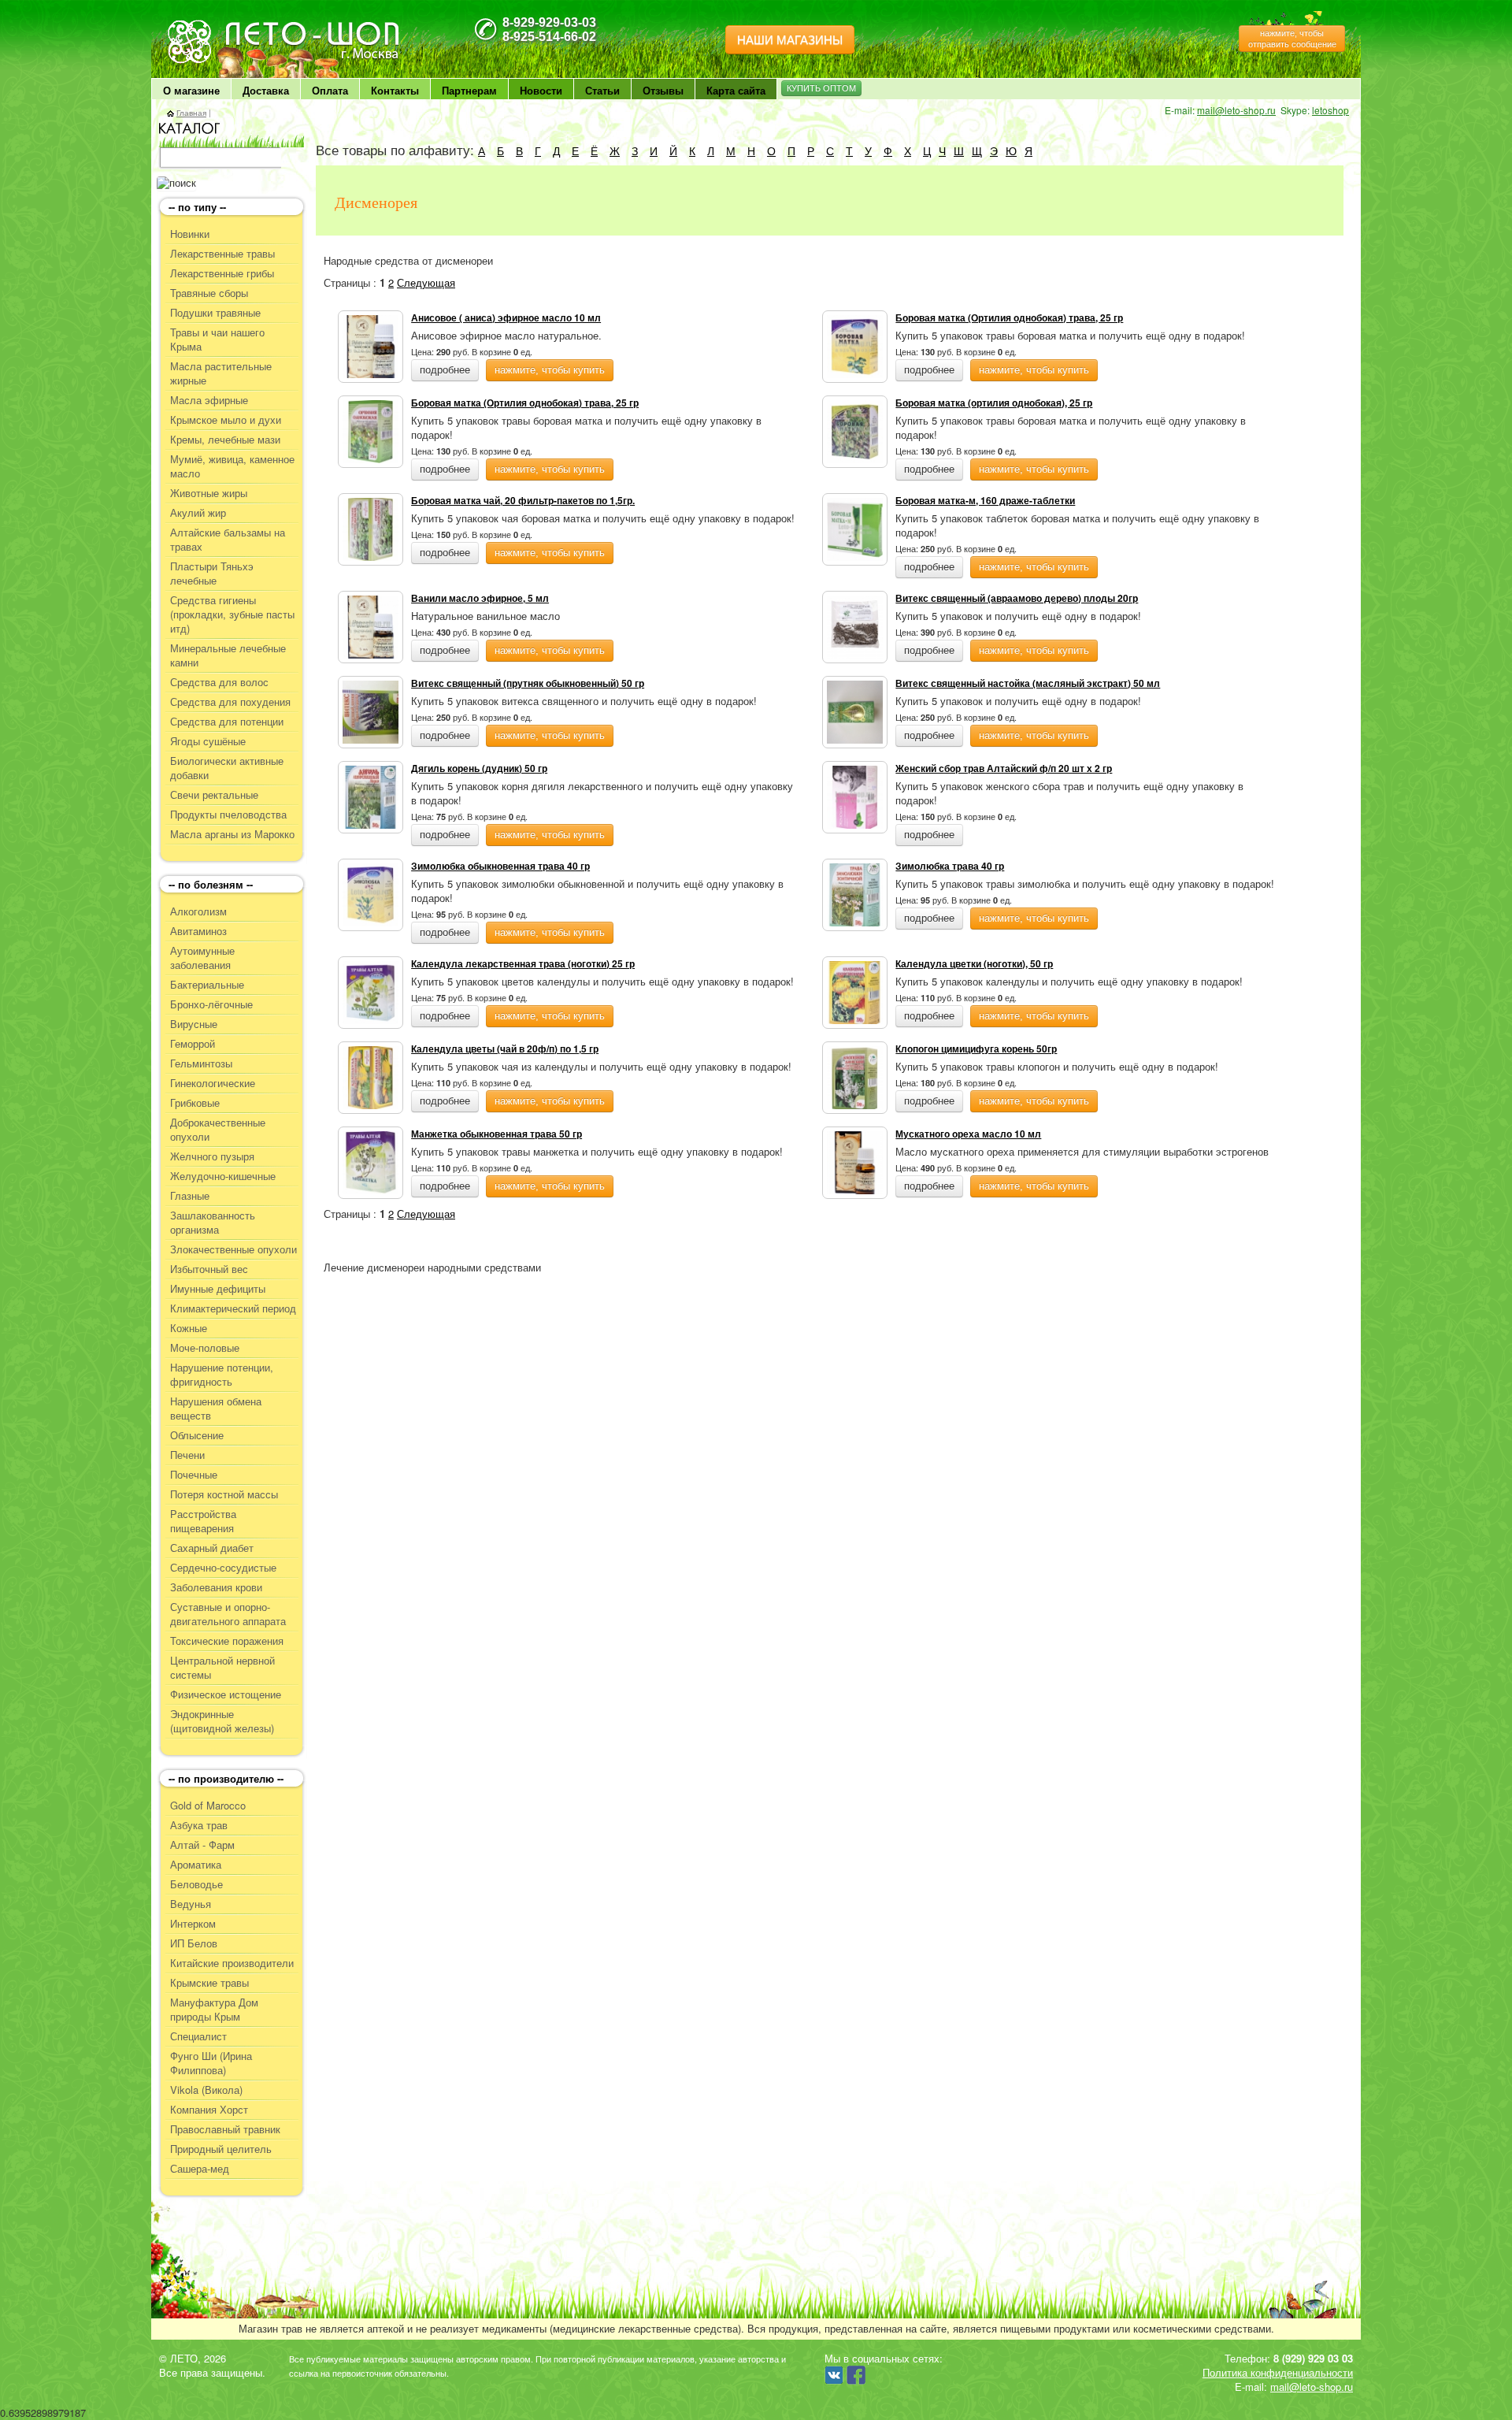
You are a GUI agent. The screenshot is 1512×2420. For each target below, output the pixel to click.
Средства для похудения (230, 702)
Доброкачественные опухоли (218, 1130)
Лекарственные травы (222, 254)
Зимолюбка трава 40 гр (950, 866)
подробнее (445, 370)
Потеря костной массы (224, 1494)
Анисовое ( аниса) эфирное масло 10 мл (506, 317)
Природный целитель (221, 2149)
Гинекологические (213, 1083)
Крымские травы (209, 1983)
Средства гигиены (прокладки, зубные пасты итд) (232, 614)
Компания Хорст (209, 2110)
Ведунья (191, 1904)
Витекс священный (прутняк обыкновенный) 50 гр (528, 683)
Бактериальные (207, 985)
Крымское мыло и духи (226, 420)
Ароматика (196, 1865)
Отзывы (663, 90)
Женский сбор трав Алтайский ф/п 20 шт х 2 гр (1004, 768)
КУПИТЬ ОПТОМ (821, 88)
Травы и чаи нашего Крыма (217, 340)
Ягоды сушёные (208, 741)
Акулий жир (198, 513)
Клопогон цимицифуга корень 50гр (976, 1049)
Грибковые (195, 1103)
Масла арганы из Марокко (232, 834)
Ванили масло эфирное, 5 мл (480, 598)
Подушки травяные (215, 313)
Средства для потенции (227, 722)
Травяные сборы (209, 293)
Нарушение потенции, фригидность (222, 1375)
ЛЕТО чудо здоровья (207, 24)
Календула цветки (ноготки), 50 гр (974, 963)
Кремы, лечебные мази (225, 440)
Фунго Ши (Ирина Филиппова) (211, 2063)
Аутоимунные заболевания (202, 958)
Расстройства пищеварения (203, 1521)
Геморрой (193, 1044)
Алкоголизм (198, 911)
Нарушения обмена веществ (216, 1409)
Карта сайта (736, 90)
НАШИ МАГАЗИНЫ (790, 40)
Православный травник (225, 2129)
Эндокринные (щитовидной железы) (222, 1721)
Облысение (197, 1435)
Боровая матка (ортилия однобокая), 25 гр (994, 403)
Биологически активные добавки (227, 768)
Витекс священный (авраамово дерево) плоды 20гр (1017, 598)
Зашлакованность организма (213, 1223)
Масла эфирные (209, 400)
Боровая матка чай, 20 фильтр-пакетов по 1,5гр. (523, 500)
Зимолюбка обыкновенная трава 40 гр (500, 866)
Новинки (190, 234)
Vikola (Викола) (206, 2090)
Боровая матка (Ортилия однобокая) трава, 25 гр (1009, 317)
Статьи (602, 90)
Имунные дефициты (218, 1289)
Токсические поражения (227, 1641)
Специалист (198, 2036)
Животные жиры (209, 493)
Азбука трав (199, 1825)
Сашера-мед (200, 2169)
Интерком (193, 1924)
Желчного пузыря (212, 1156)
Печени (187, 1455)
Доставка (266, 90)
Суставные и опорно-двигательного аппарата (228, 1614)
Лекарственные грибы (222, 273)
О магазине (191, 90)
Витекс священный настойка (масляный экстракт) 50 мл (1028, 683)
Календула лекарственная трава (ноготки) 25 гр (523, 963)
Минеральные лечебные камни (228, 655)
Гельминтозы (201, 1063)
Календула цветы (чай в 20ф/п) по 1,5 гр (505, 1049)
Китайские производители (232, 1963)
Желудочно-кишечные (223, 1176)
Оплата (330, 90)
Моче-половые (205, 1348)
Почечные (194, 1475)
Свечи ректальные (214, 795)
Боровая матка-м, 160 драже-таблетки (985, 500)
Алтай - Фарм (202, 1845)
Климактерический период (233, 1308)
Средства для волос (219, 682)
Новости (541, 90)
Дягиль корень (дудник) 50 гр (479, 768)
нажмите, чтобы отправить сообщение (1292, 39)
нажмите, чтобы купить (550, 370)
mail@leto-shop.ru (1236, 110)
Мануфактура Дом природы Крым (214, 2010)
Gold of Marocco (208, 1806)
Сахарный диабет (212, 1548)
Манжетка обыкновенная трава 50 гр (497, 1134)
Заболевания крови (216, 1587)
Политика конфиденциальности (1278, 2372)
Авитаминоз (198, 931)
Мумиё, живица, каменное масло (232, 466)
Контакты (395, 90)
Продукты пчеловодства (228, 815)
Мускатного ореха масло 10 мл (968, 1134)
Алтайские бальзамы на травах (228, 540)
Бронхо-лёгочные (211, 1004)
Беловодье (196, 1884)
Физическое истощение (226, 1694)
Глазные (190, 1196)
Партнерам (469, 90)
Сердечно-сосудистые (223, 1568)
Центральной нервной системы (222, 1668)
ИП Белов (194, 1943)
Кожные (189, 1328)
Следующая (426, 282)
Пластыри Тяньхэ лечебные (212, 573)
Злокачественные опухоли (233, 1249)
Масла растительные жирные (221, 373)
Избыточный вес (209, 1269)
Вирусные (194, 1024)
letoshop (1330, 110)
